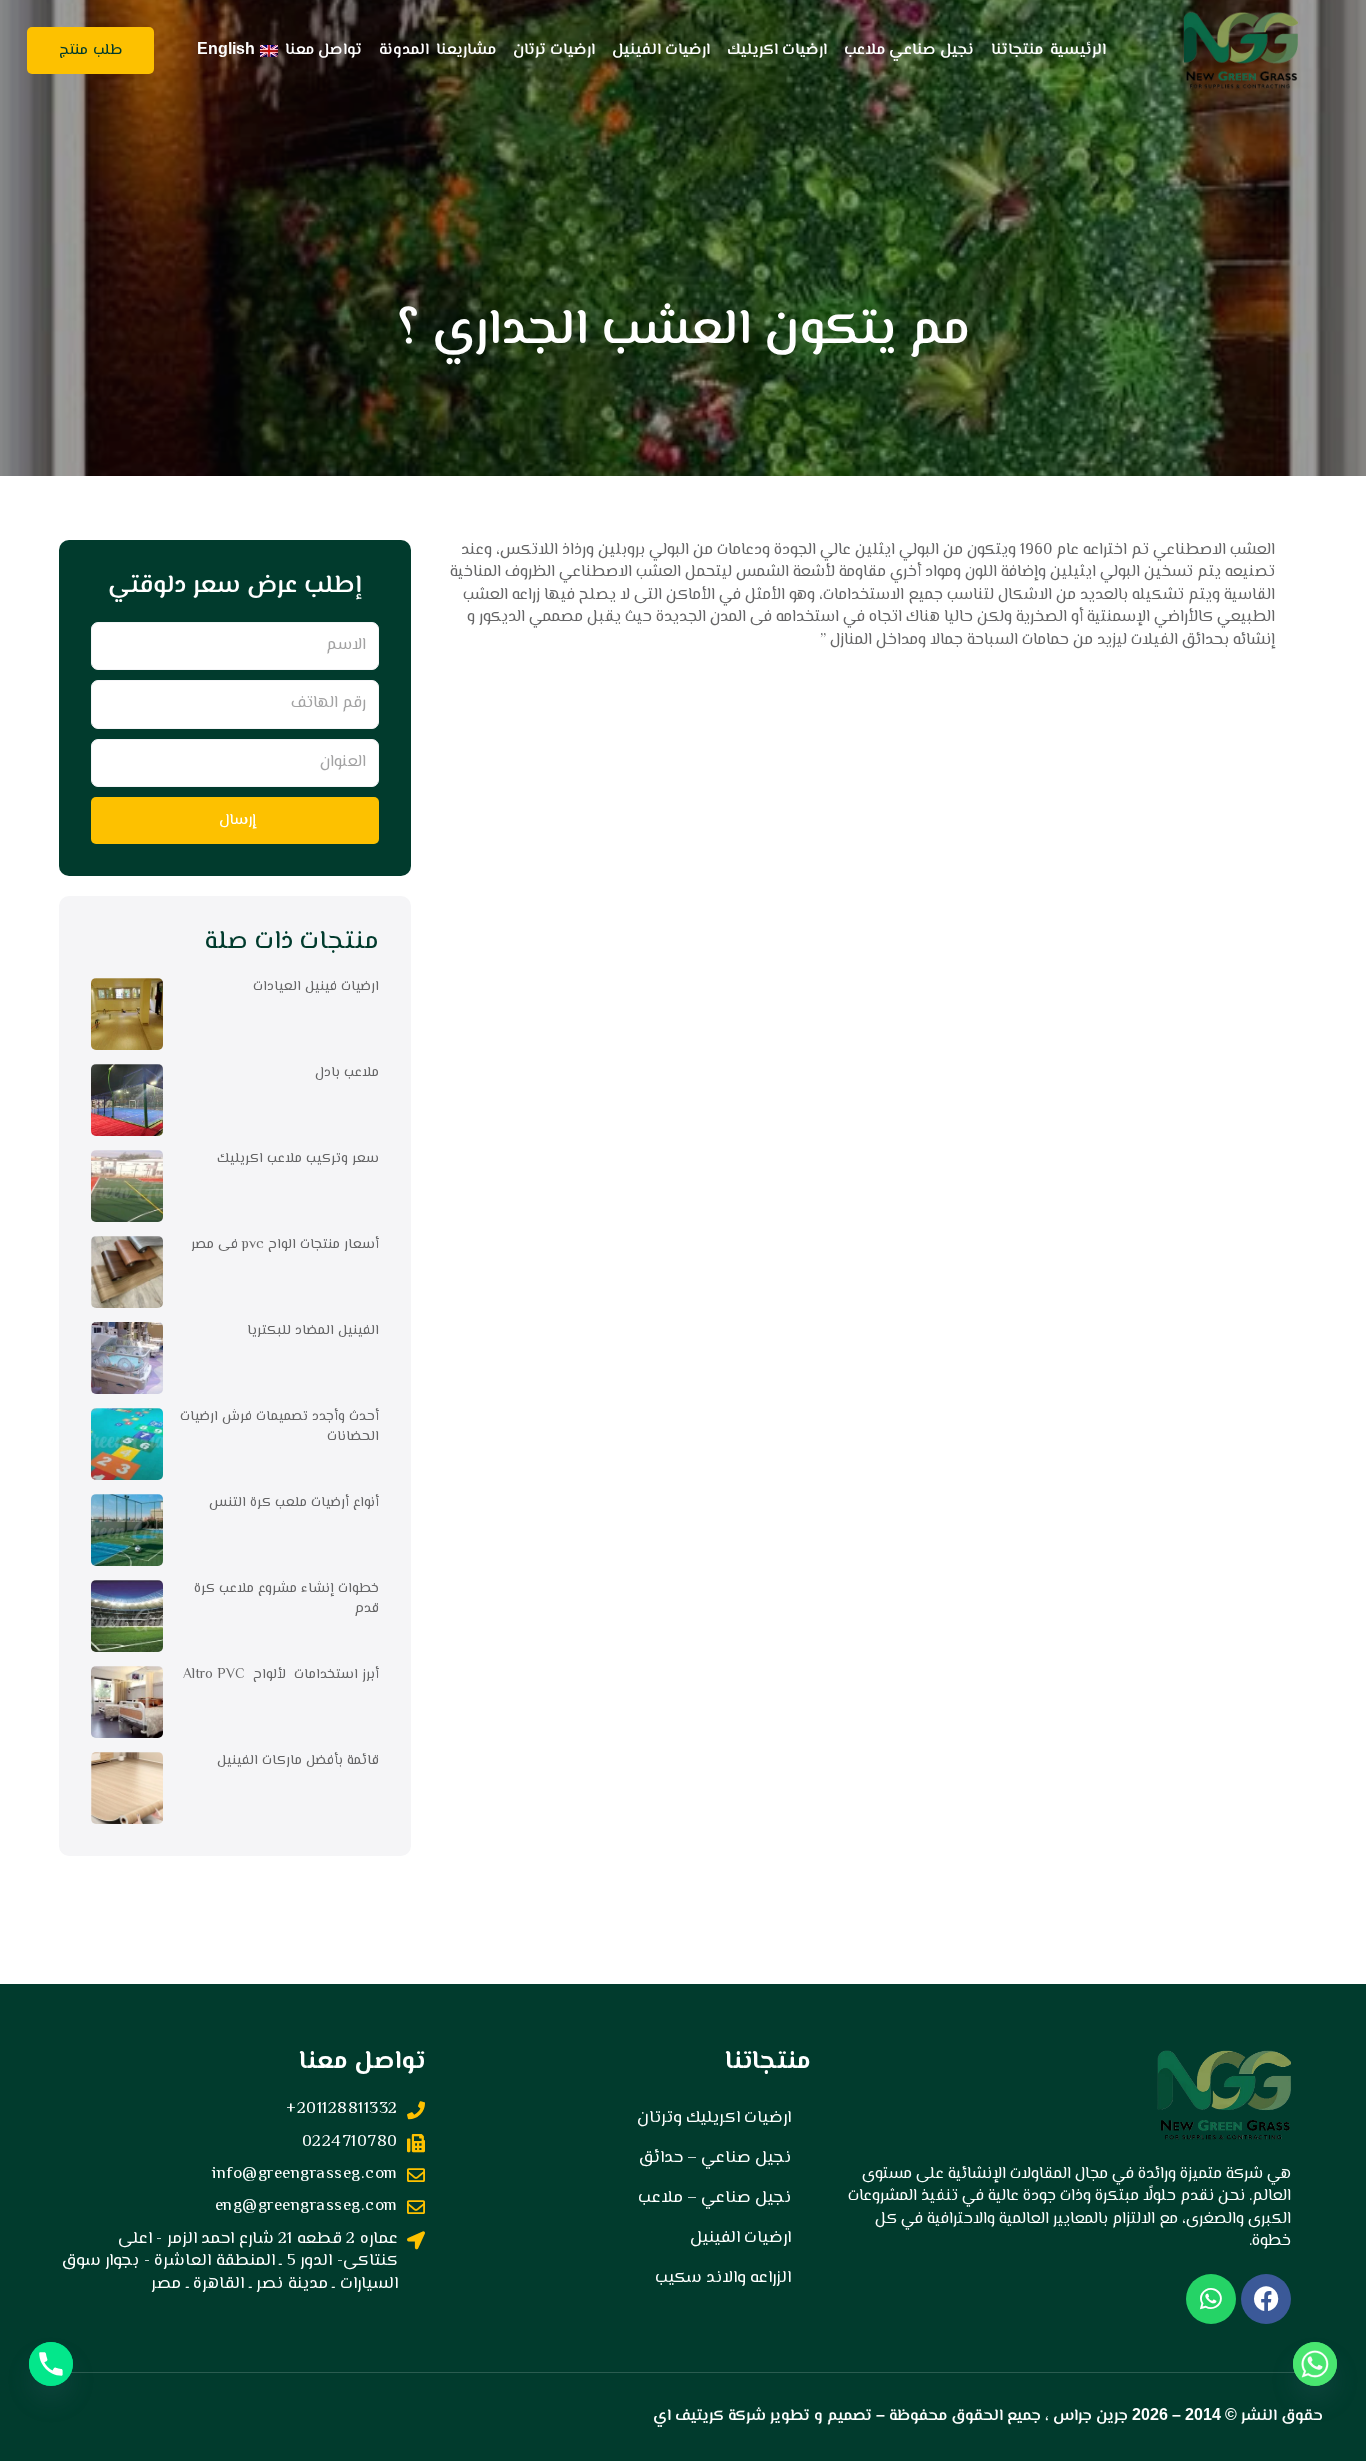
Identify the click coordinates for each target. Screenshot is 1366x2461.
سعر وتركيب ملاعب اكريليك (298, 1159)
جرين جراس (1090, 2416)
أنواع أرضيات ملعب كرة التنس (294, 1503)
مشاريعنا (466, 50)
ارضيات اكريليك (777, 50)
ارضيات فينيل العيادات (316, 987)
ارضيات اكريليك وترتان (714, 2118)
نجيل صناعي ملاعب (909, 50)
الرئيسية (1078, 50)
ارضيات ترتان (554, 50)
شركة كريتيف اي (709, 2416)
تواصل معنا (323, 50)
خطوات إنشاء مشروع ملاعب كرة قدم (286, 1599)
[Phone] (51, 2364)
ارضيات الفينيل (661, 50)
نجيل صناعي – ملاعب (714, 2198)
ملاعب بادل (347, 1073)
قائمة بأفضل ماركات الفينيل (298, 1761)
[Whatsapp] (1315, 2364)
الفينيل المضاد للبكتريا (313, 1331)
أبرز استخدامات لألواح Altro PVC (281, 1675)
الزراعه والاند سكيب (723, 2278)
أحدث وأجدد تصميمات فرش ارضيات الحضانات (279, 1427)
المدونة (404, 50)
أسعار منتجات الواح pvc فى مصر (285, 1245)
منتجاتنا (1017, 50)
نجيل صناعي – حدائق (715, 2158)
